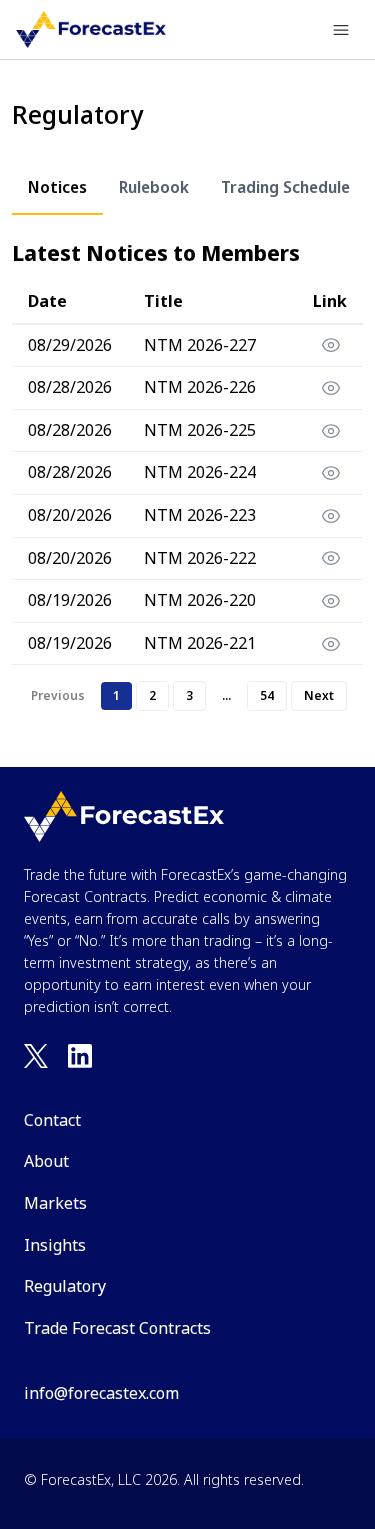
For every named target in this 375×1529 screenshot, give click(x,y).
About (46, 1161)
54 (267, 695)
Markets (55, 1203)
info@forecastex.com (101, 1393)
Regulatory (65, 1286)
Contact (52, 1120)
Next (319, 695)
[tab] (57, 188)
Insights (55, 1245)
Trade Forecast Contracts (117, 1328)
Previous (58, 695)
